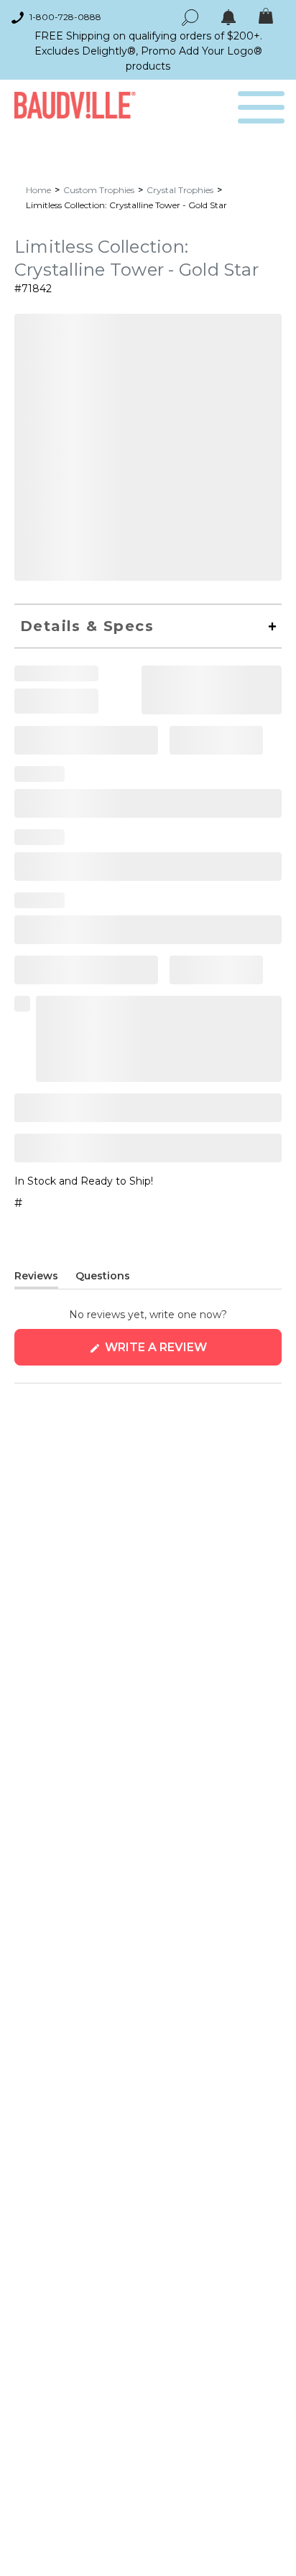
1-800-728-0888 (65, 17)
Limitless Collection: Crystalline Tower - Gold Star (126, 205)
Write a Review (185, 1353)
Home (38, 190)
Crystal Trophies (180, 190)
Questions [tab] (103, 1279)
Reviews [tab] (36, 1279)
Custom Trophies (99, 190)
